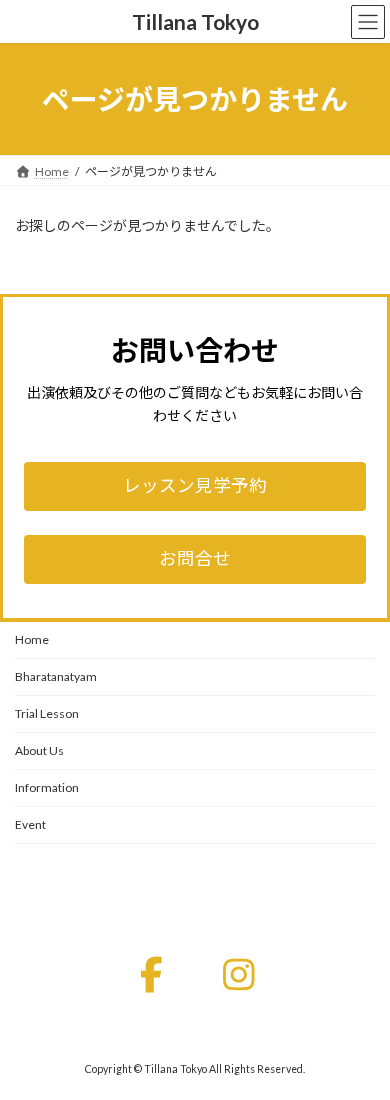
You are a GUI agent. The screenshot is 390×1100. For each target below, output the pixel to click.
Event (30, 824)
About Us (39, 750)
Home (32, 639)
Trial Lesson (47, 713)
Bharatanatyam (56, 676)
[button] (195, 486)
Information (47, 787)
